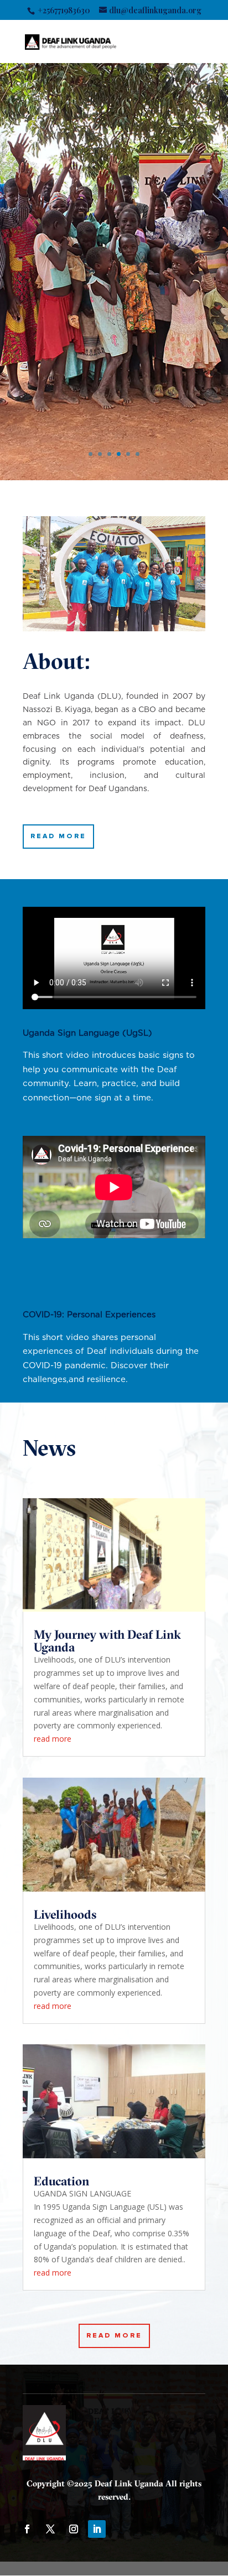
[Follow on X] (50, 2529)
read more (53, 1739)
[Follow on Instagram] (74, 2529)
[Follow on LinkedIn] (97, 2529)
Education (61, 2181)
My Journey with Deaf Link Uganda (107, 1641)
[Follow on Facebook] (27, 2529)
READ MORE (58, 836)
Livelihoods (65, 1914)
